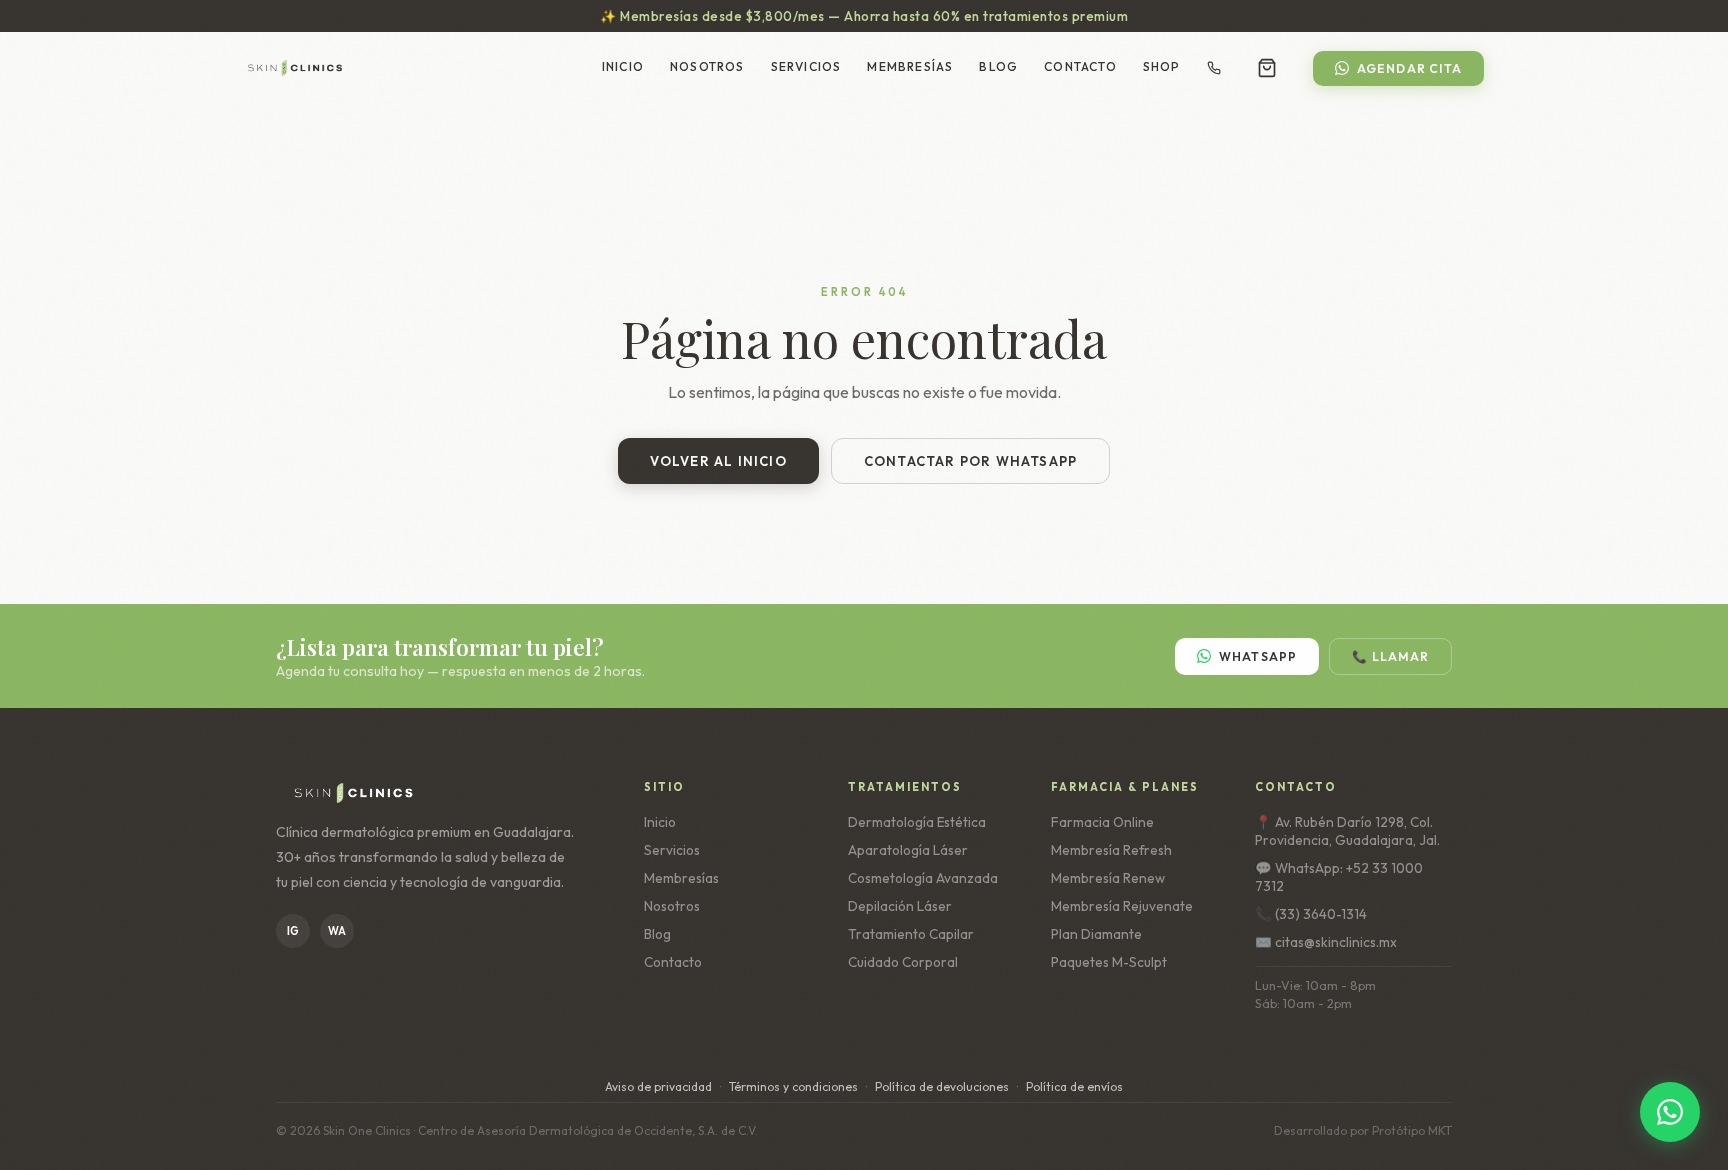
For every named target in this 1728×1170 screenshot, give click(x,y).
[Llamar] (1214, 68)
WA (337, 931)
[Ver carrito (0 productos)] (1267, 68)
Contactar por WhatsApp (970, 461)
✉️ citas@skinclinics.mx (1326, 942)
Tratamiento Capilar (911, 934)
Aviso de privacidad (658, 1086)
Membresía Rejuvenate (1122, 906)
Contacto (1080, 66)
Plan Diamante (1096, 934)
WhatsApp (1258, 656)
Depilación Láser (900, 906)
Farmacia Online (1102, 822)
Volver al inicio (718, 461)
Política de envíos (1074, 1086)
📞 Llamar (1390, 656)
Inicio (623, 66)
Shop (1162, 66)
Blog (998, 66)
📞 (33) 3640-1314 (1311, 914)
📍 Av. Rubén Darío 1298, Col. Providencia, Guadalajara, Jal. (1347, 831)
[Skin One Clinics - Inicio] (295, 68)
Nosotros (707, 66)
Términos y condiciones (793, 1086)
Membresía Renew (1108, 878)
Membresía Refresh (1111, 850)
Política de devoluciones (942, 1086)
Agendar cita (1409, 68)
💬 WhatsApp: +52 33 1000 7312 (1339, 877)
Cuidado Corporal (903, 962)
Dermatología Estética (917, 822)
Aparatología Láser (908, 850)
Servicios (806, 66)
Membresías (910, 66)
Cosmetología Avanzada (923, 878)
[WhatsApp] (1670, 1112)
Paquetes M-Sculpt (1109, 962)
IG (293, 931)
